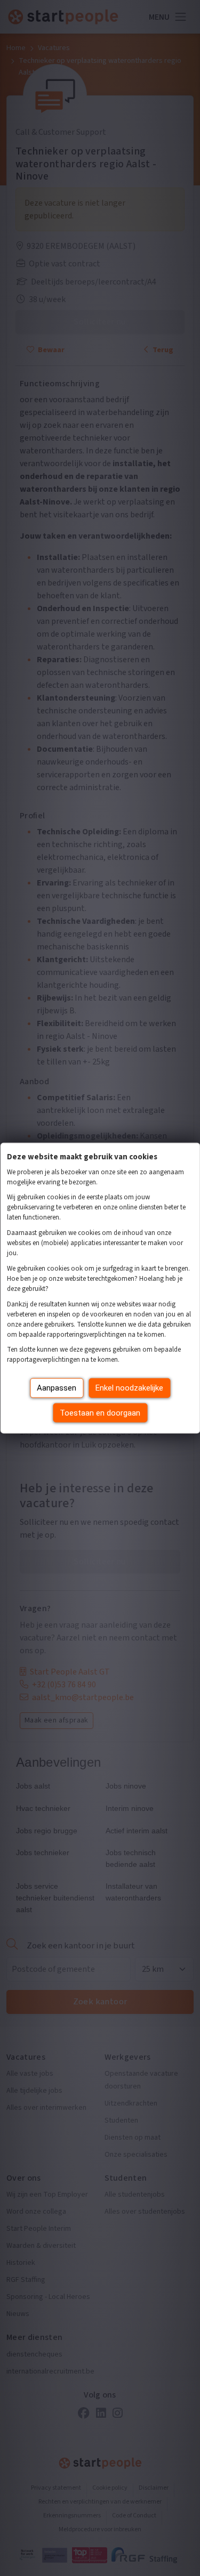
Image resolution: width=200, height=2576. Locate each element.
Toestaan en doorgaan (100, 1412)
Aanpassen (57, 1388)
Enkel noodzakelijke (129, 1388)
